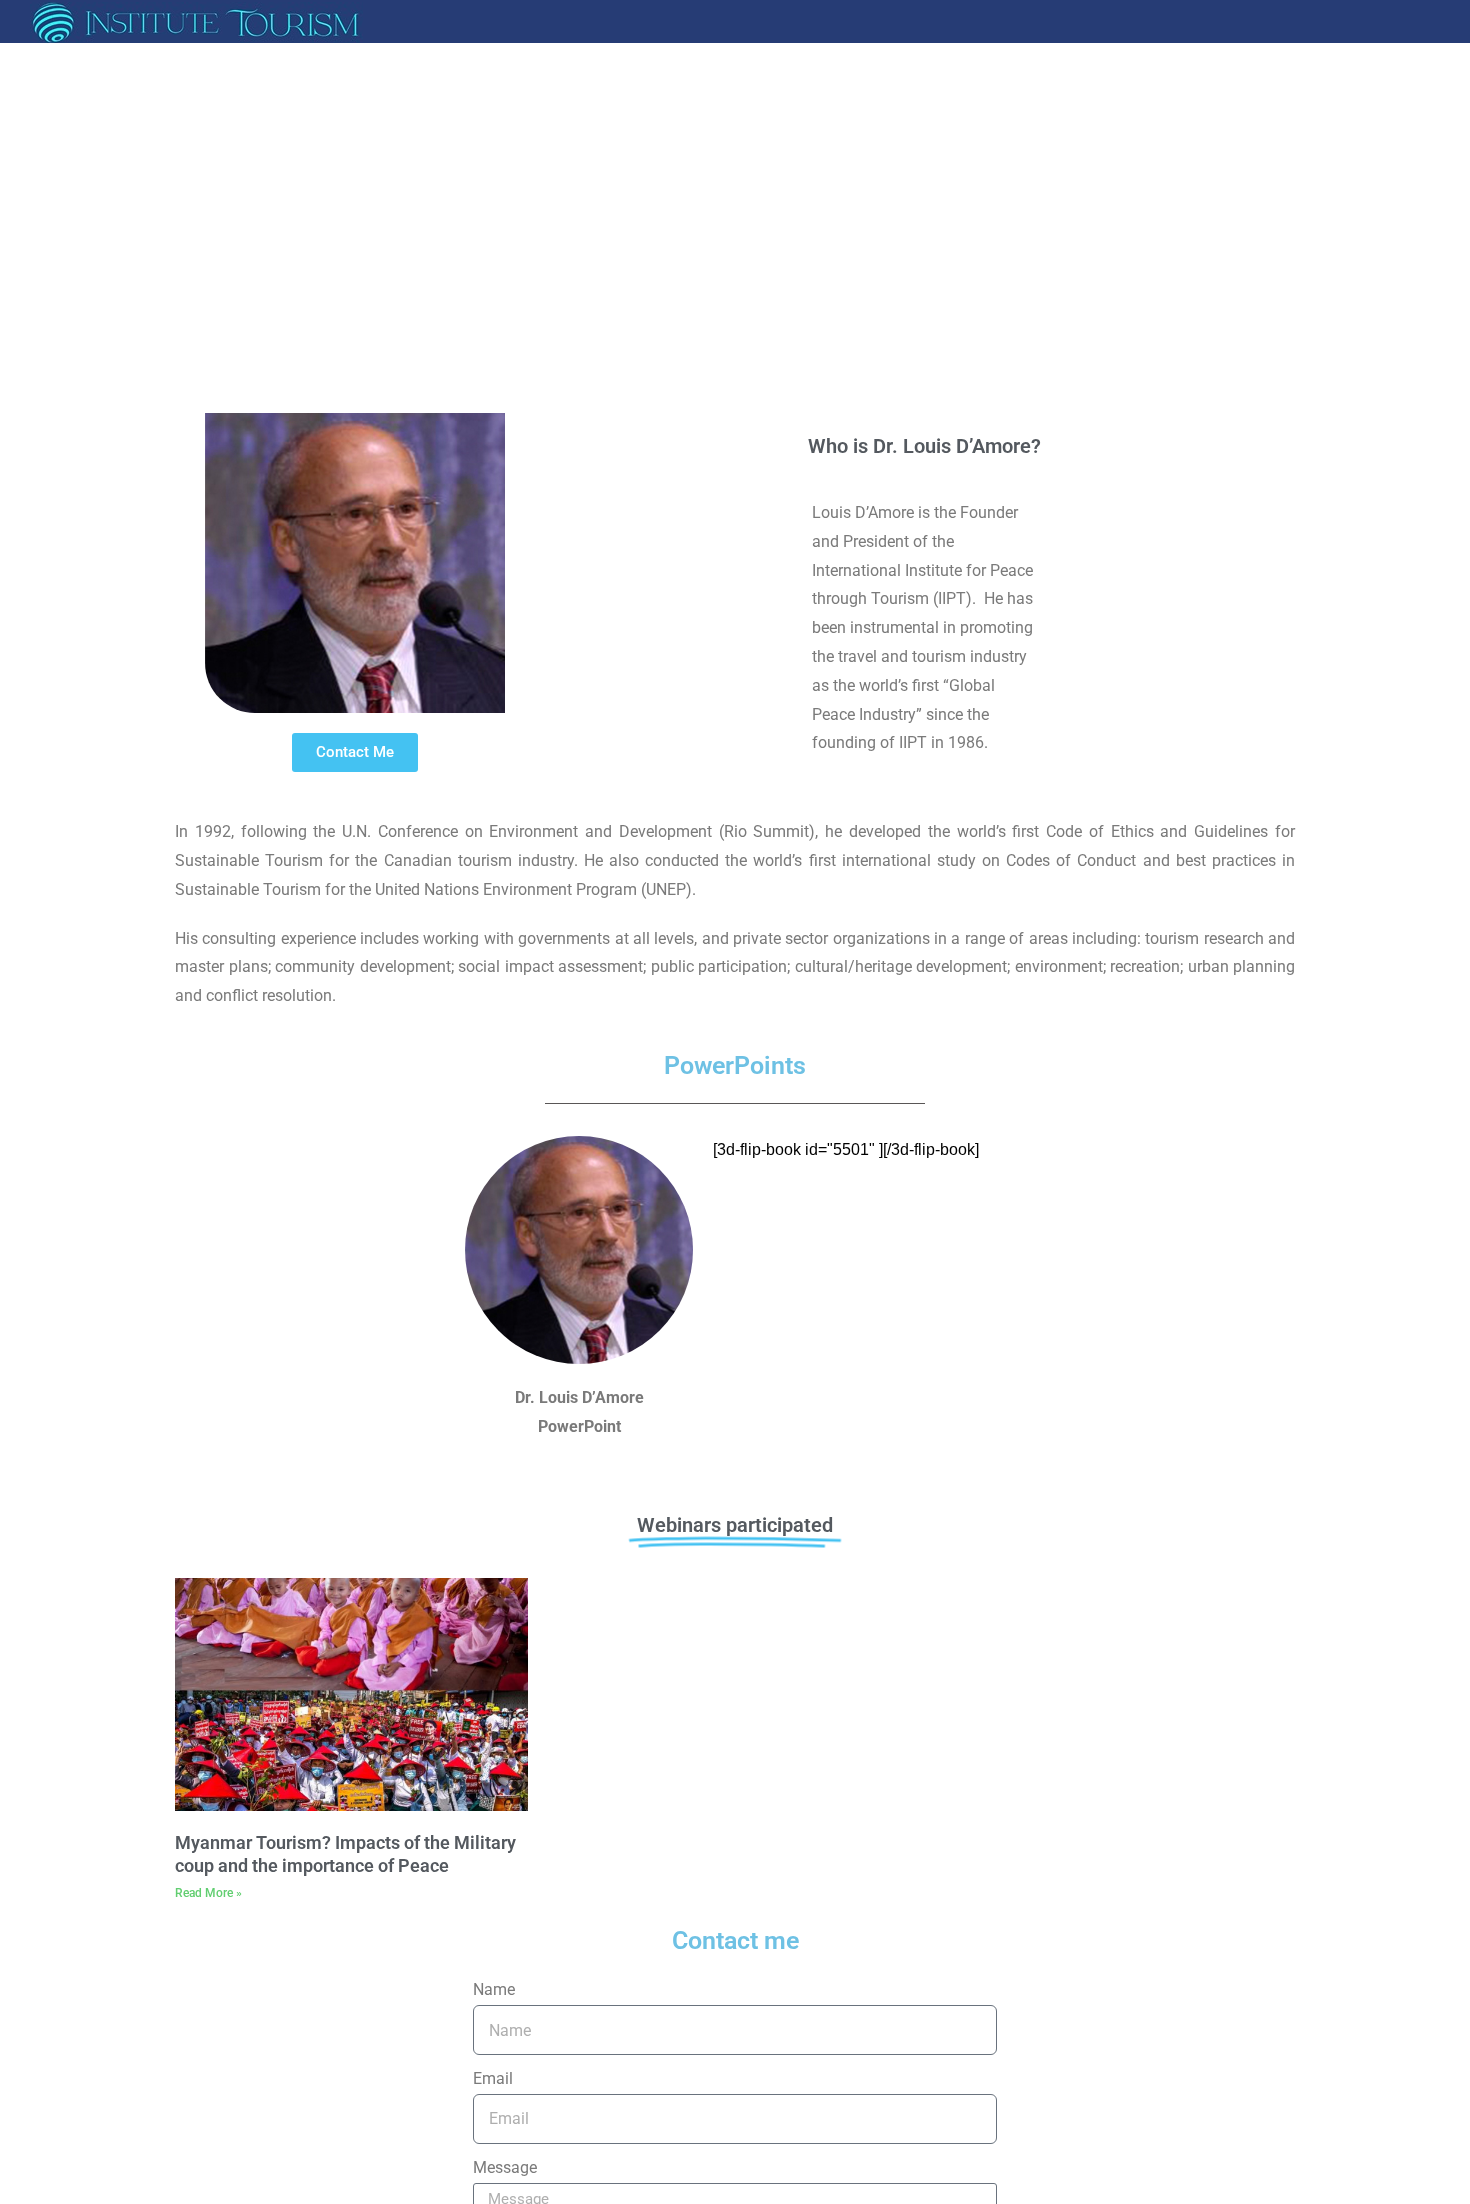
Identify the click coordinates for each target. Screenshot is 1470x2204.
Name (494, 1989)
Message (505, 2167)
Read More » (208, 1893)
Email (493, 2078)
